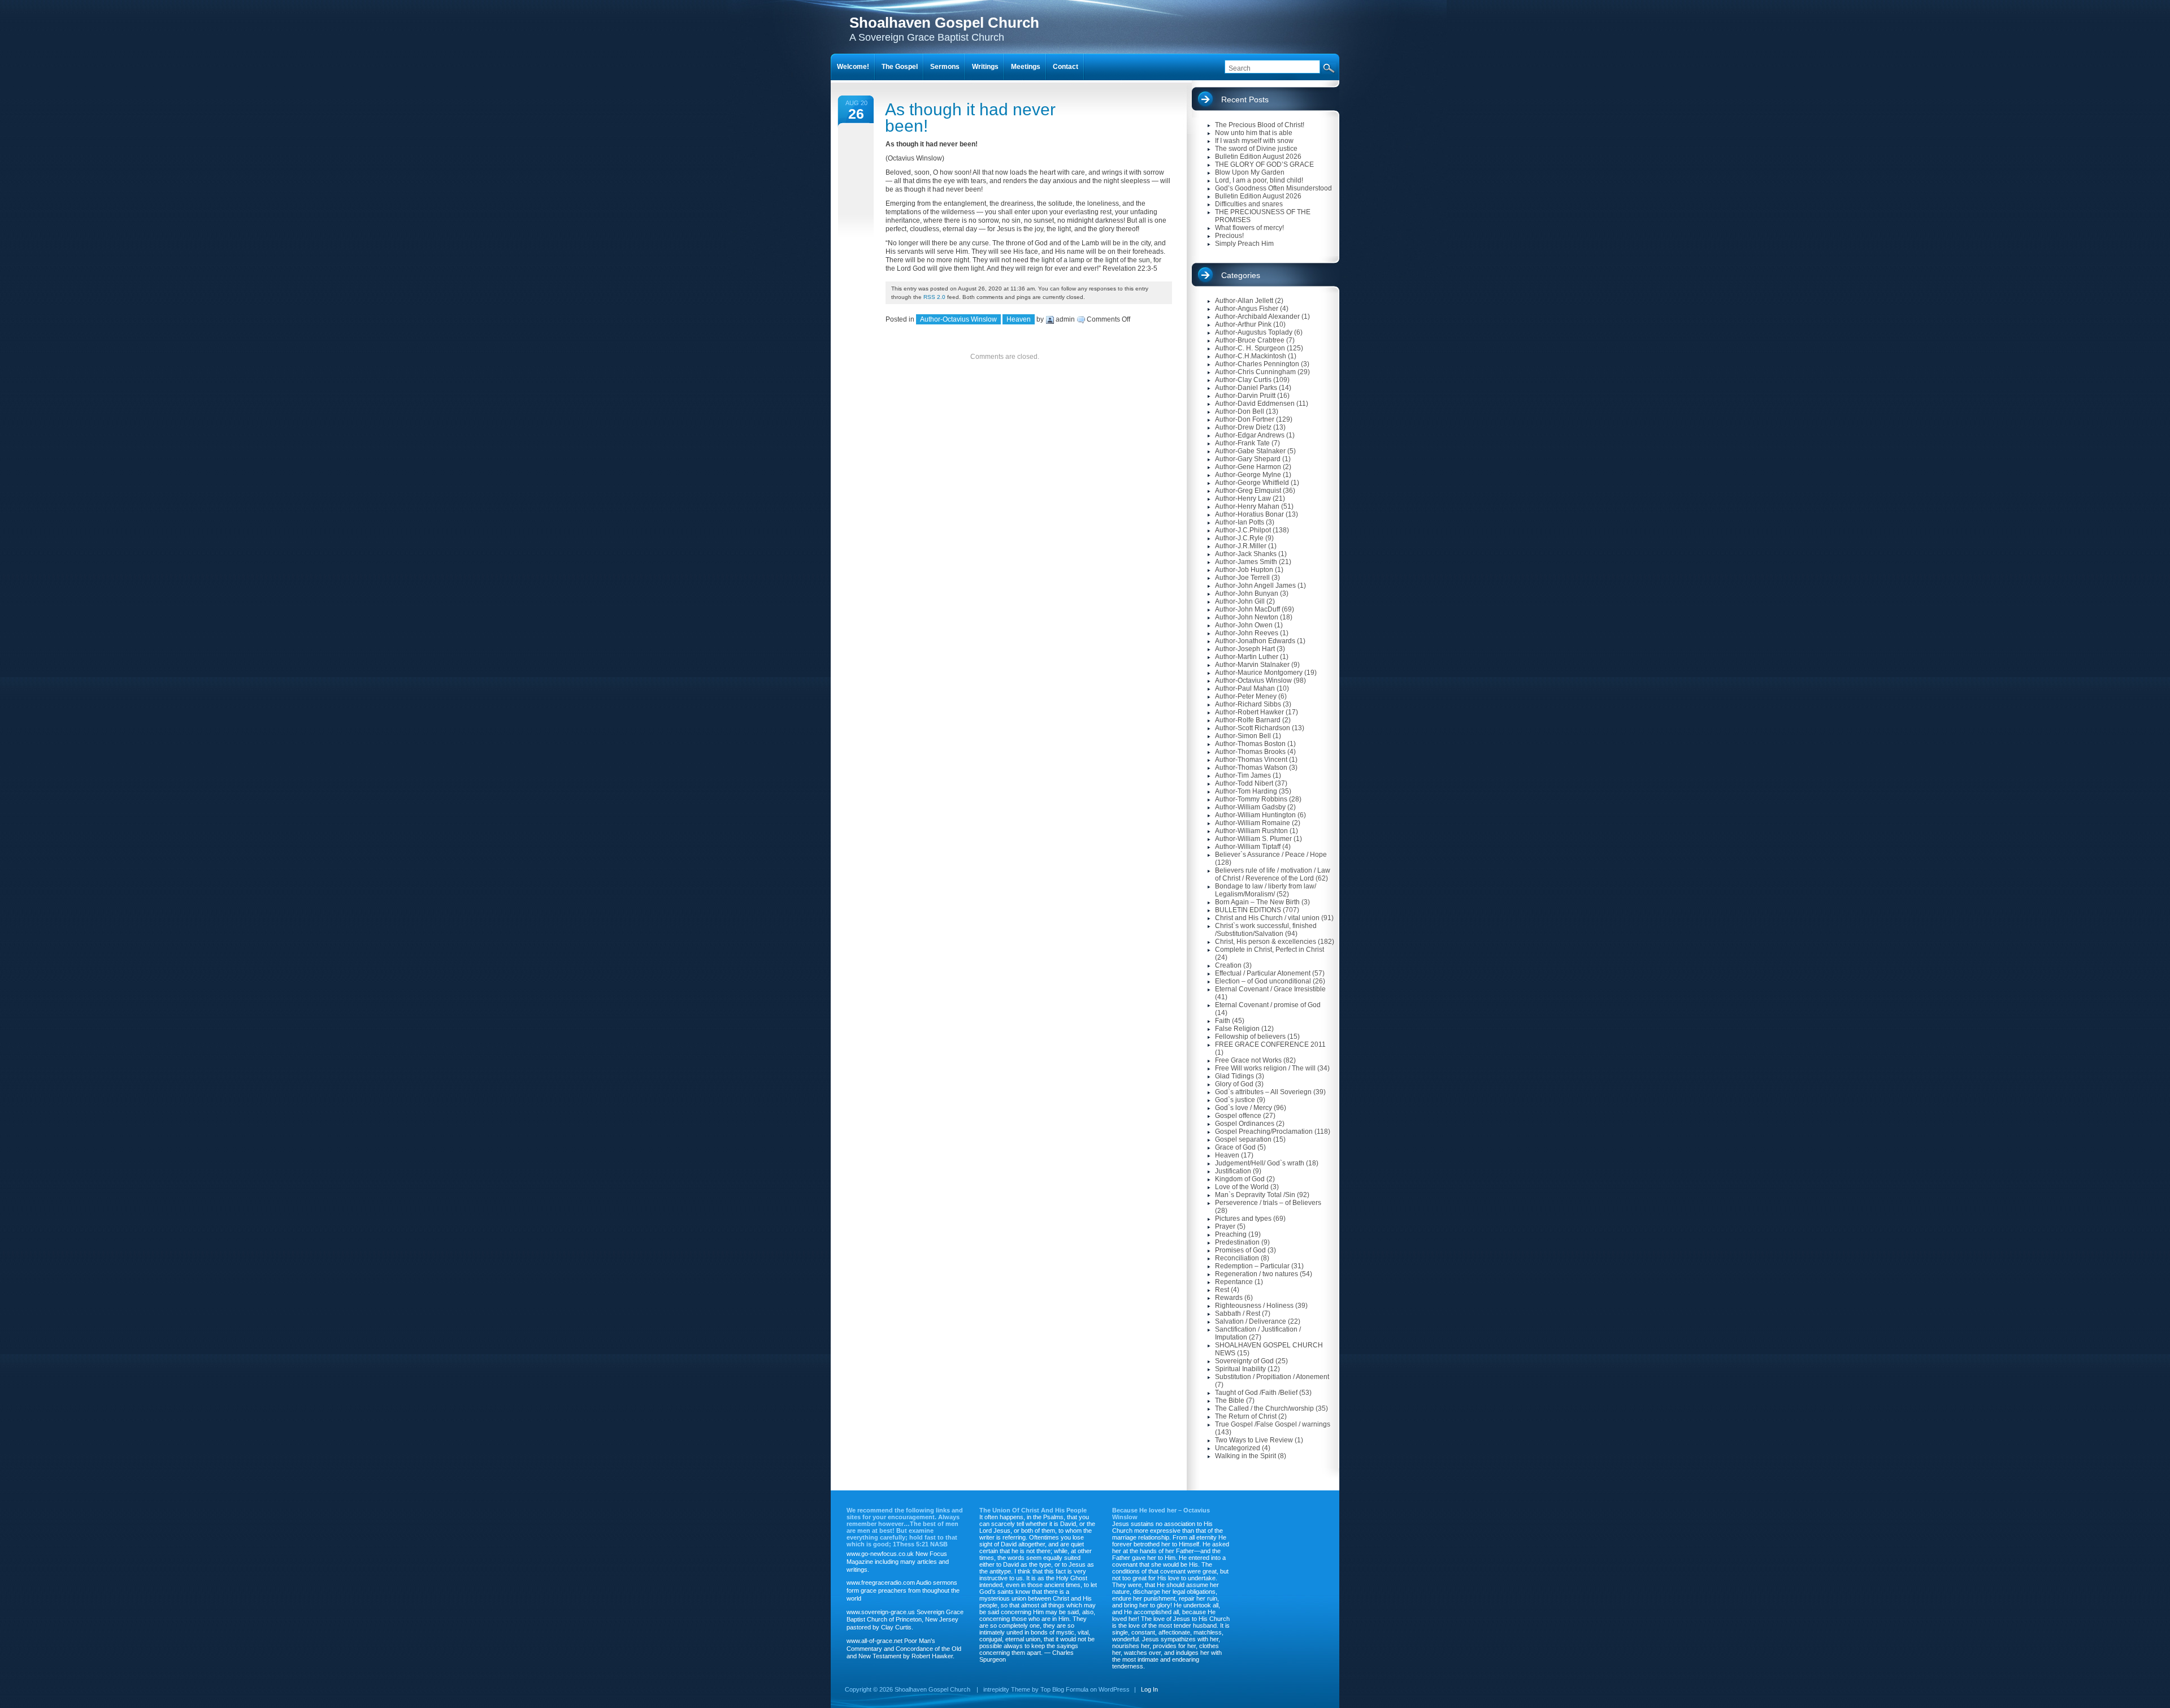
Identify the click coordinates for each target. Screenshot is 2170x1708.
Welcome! (853, 67)
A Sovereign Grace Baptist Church (944, 29)
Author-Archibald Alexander (1257, 317)
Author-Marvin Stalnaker (1252, 665)
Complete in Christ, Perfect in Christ (1270, 950)
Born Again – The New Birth (1257, 902)
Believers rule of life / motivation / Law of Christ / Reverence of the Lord (1273, 874)
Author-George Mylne (1248, 475)
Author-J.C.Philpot (1243, 530)
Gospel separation (1243, 1139)
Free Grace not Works (1248, 1060)
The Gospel (900, 67)
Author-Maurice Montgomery (1259, 673)
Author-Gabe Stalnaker (1250, 451)
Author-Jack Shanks (1246, 554)
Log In (1149, 1689)
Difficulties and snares (1249, 204)
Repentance (1234, 1282)
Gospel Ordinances (1245, 1124)
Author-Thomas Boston (1250, 744)
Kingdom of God (1240, 1179)
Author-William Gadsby (1250, 807)
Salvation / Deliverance (1251, 1321)
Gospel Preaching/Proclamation (1264, 1132)
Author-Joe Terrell (1242, 578)
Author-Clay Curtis (1243, 380)
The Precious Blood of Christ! (1260, 125)
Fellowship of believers (1250, 1037)
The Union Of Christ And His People (1033, 1510)
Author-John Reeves (1247, 633)
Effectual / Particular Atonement (1263, 973)
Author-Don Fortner (1245, 419)
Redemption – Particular (1252, 1266)
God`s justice (1235, 1100)
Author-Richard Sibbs (1248, 704)
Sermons (945, 67)
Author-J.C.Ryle (1239, 538)
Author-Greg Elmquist (1248, 491)
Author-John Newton (1247, 617)
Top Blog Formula (1064, 1689)
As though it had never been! (970, 118)
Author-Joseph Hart (1245, 649)
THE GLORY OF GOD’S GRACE (1264, 164)
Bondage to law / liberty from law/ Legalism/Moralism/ (1266, 890)
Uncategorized (1238, 1448)
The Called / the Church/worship (1264, 1408)
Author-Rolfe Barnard (1248, 720)
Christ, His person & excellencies (1266, 942)
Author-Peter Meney (1246, 696)
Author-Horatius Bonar (1249, 514)
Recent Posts (1245, 99)
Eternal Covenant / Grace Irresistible (1270, 989)
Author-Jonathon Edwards (1255, 641)
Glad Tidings (1234, 1076)
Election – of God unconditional (1263, 981)
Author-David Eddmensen (1255, 404)
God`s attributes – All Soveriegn (1263, 1092)
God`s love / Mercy (1244, 1108)
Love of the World (1242, 1187)
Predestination (1237, 1242)
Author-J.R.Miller (1241, 546)
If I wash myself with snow (1254, 141)
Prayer (1225, 1226)
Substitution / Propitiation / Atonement (1272, 1377)
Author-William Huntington (1255, 815)
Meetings (1026, 67)
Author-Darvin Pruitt (1245, 396)
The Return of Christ (1246, 1416)
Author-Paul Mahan (1245, 688)
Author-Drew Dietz (1243, 427)
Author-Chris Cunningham (1255, 372)
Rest (1222, 1290)
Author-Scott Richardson (1253, 728)
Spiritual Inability (1240, 1369)
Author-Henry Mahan (1247, 506)
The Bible (1230, 1401)
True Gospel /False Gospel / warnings (1273, 1424)
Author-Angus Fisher (1247, 309)
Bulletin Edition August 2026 (1258, 157)
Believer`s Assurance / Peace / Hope (1271, 855)
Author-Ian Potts (1240, 522)
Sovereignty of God (1244, 1361)
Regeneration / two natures (1257, 1274)
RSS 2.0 (934, 297)
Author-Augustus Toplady (1254, 332)
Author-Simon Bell (1243, 736)
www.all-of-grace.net (874, 1641)
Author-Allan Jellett (1244, 301)
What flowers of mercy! (1249, 228)
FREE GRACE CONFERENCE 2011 (1270, 1044)
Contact (1066, 67)
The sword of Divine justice (1256, 149)
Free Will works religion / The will (1265, 1068)
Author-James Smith (1246, 562)
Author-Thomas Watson (1251, 768)
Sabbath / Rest (1238, 1313)
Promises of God (1240, 1250)
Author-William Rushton (1251, 831)
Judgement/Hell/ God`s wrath (1260, 1163)
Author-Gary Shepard (1248, 459)
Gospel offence (1238, 1116)
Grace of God (1235, 1147)
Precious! (1229, 236)
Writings (985, 67)
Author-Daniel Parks (1246, 388)
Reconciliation (1237, 1258)
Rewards (1229, 1298)
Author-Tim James (1243, 775)
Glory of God (1234, 1084)
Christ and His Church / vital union (1267, 918)
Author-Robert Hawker (1249, 712)
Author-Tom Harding (1246, 791)
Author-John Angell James (1255, 586)
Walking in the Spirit (1245, 1456)
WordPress (1114, 1689)
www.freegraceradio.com (881, 1583)
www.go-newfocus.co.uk (880, 1554)
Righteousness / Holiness (1254, 1306)
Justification (1233, 1171)
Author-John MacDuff (1247, 609)
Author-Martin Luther (1247, 657)
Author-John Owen (1244, 625)
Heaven (1019, 319)
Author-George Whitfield (1252, 483)
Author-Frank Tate (1242, 443)
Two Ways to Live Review (1254, 1440)
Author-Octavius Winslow (958, 319)
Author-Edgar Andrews (1250, 435)
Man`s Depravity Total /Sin (1255, 1195)
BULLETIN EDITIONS (1248, 910)
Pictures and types (1243, 1219)
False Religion (1237, 1029)
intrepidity (996, 1689)
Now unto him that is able (1254, 133)
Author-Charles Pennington (1257, 364)
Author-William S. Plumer (1253, 839)
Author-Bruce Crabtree (1250, 340)
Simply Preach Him (1244, 244)
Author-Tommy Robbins (1251, 799)
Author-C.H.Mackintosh (1251, 356)
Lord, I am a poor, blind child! (1259, 180)
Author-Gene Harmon (1248, 467)
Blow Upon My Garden (1250, 172)
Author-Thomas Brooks (1250, 752)
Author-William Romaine (1253, 823)
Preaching (1231, 1234)
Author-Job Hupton (1244, 570)
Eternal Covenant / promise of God (1268, 1005)
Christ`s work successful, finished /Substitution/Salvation (1266, 930)
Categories (1241, 275)
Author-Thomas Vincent (1251, 760)
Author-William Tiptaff (1248, 847)
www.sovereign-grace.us (881, 1612)
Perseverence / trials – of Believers (1268, 1203)
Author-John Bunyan (1247, 593)
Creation (1228, 965)
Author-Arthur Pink (1243, 324)
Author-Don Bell (1240, 411)
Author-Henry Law (1243, 498)
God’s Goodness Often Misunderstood (1273, 188)
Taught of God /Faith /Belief (1256, 1393)
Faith (1223, 1021)
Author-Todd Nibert (1244, 783)
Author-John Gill (1240, 601)
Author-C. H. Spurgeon (1250, 348)
